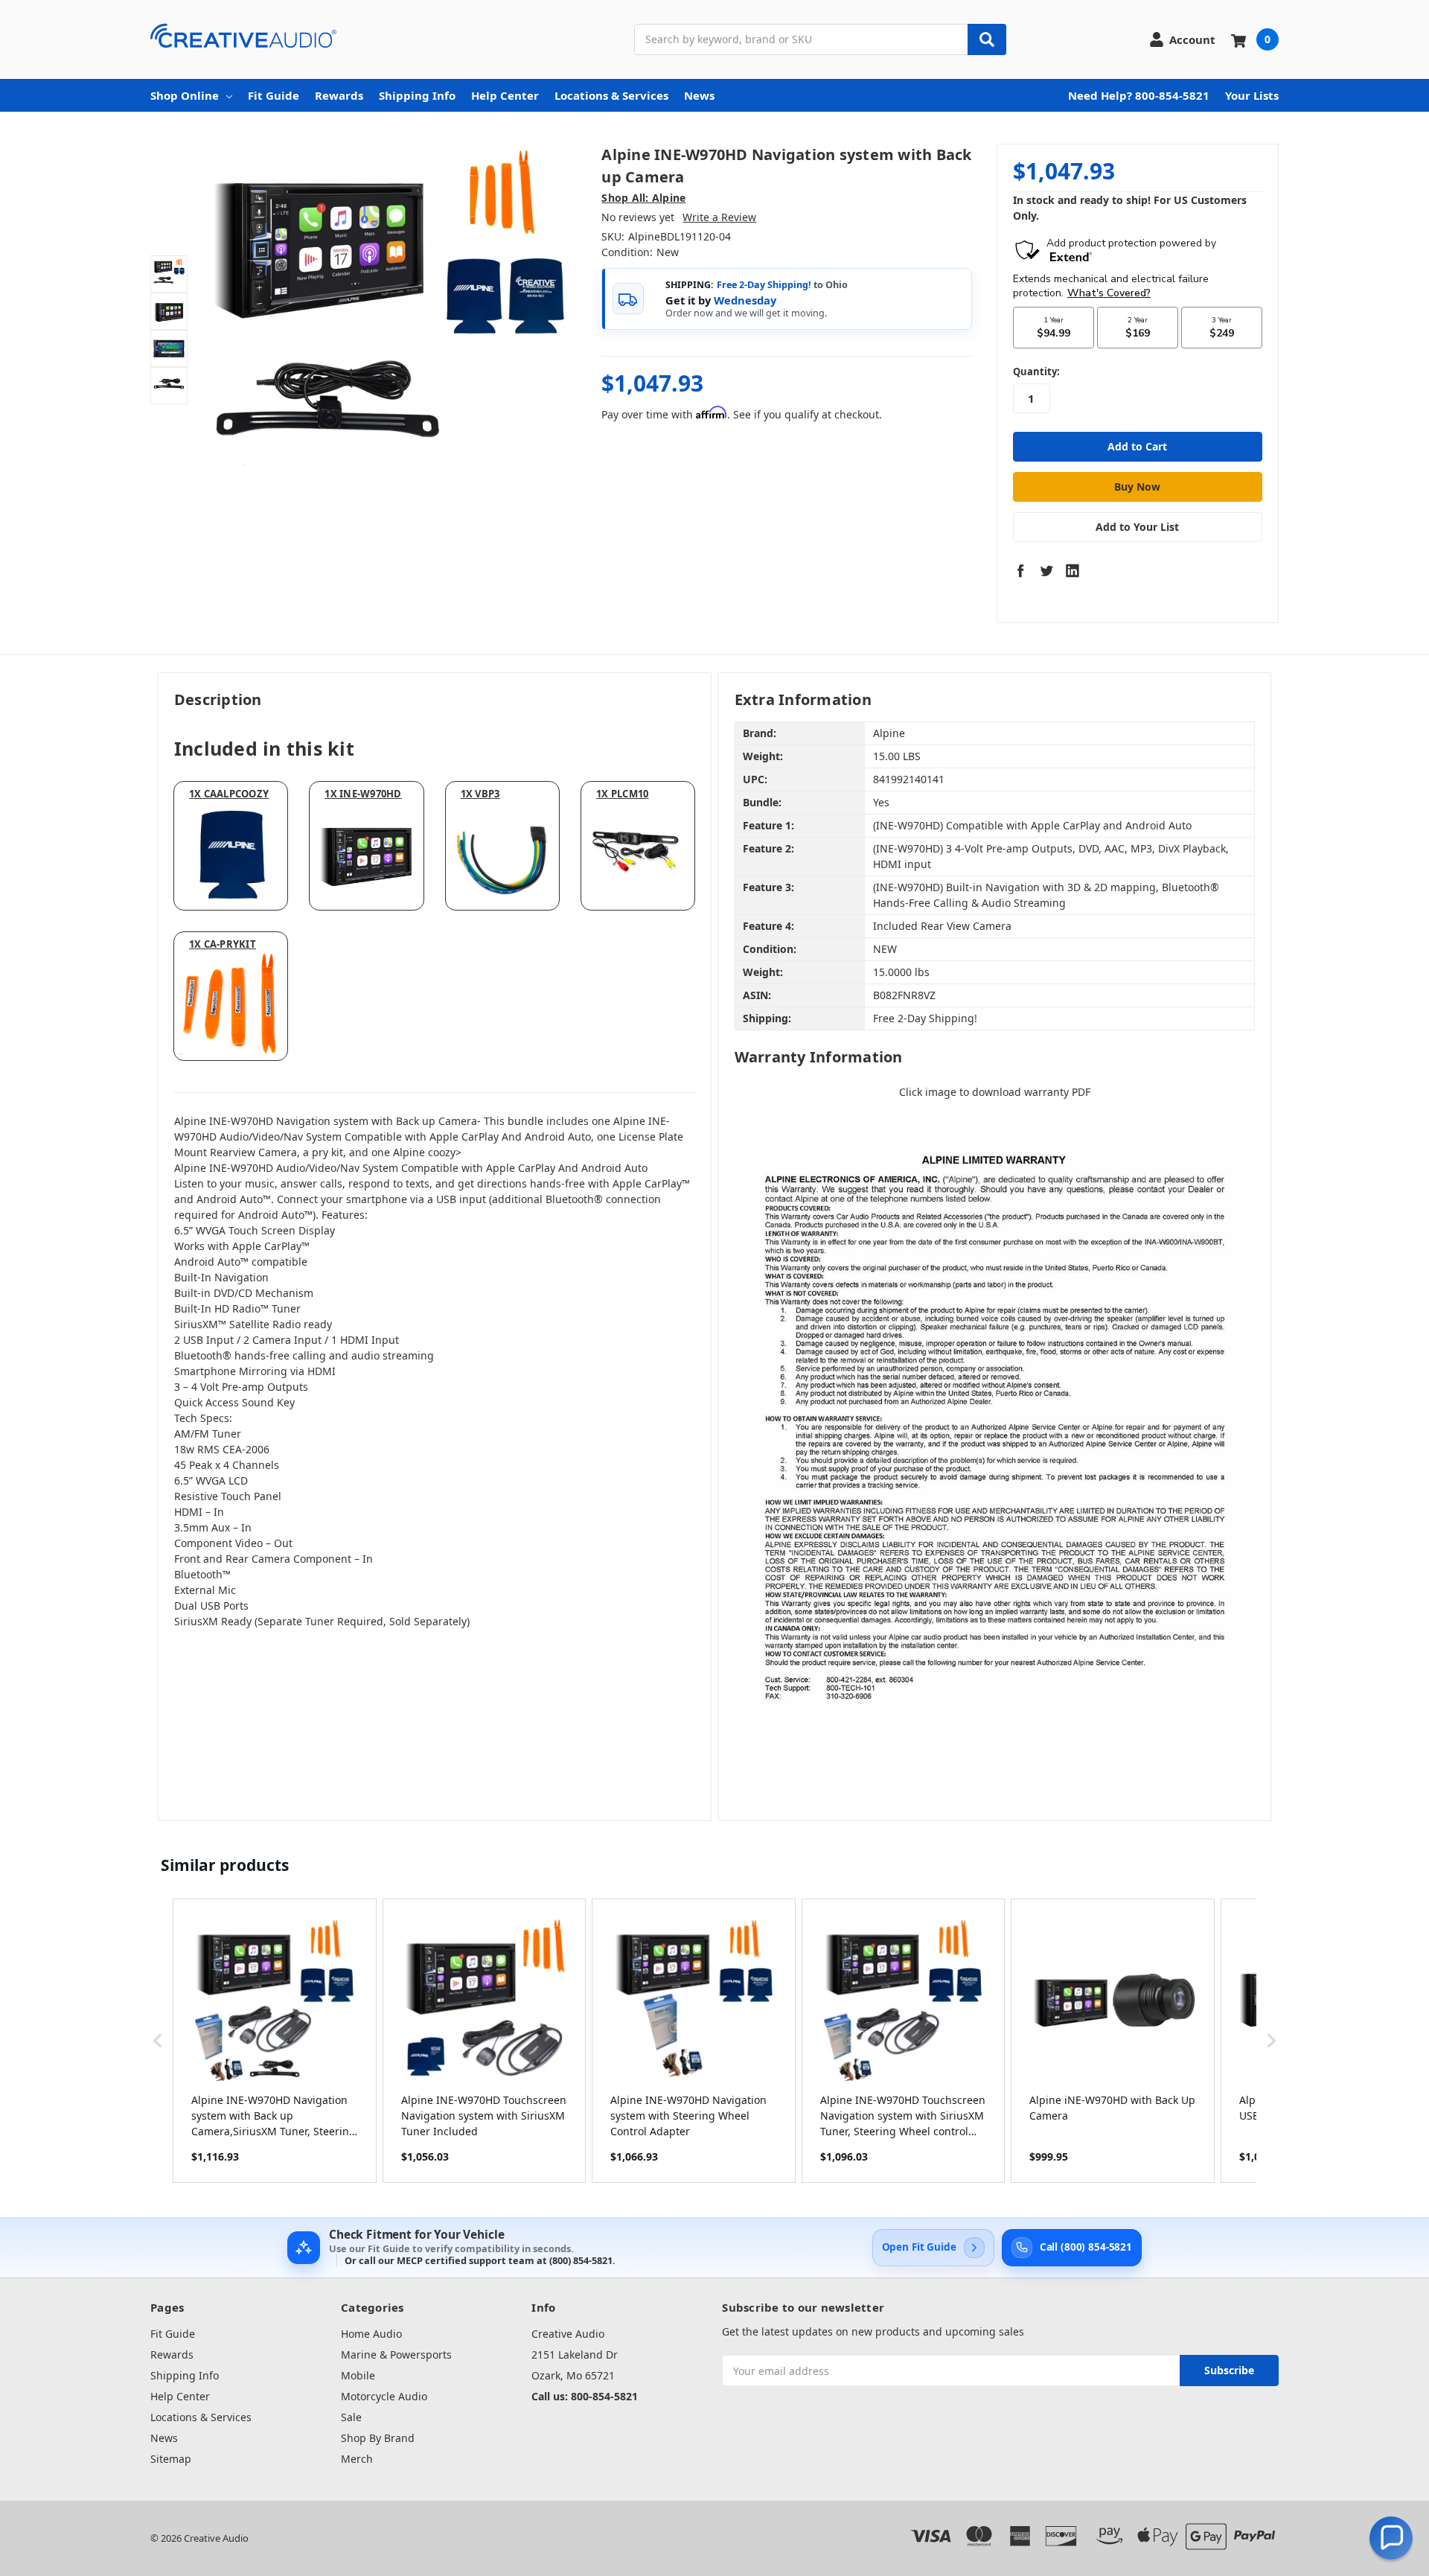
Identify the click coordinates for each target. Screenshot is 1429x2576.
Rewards (339, 95)
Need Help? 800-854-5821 (1139, 95)
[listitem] (275, 2041)
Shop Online (185, 95)
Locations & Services (611, 95)
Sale (351, 2417)
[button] (158, 2041)
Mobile (358, 2375)
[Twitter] (1046, 570)
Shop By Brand (378, 2438)
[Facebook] (1020, 570)
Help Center (505, 95)
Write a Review (719, 217)
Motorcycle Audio (384, 2396)
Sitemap (171, 2459)
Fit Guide (274, 95)
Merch (357, 2459)
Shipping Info (417, 95)
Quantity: (1036, 372)
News (699, 95)
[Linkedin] (1072, 570)
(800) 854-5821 (581, 2260)
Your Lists (1252, 95)
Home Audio (371, 2334)
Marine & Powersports (396, 2355)
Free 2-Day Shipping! (764, 285)
